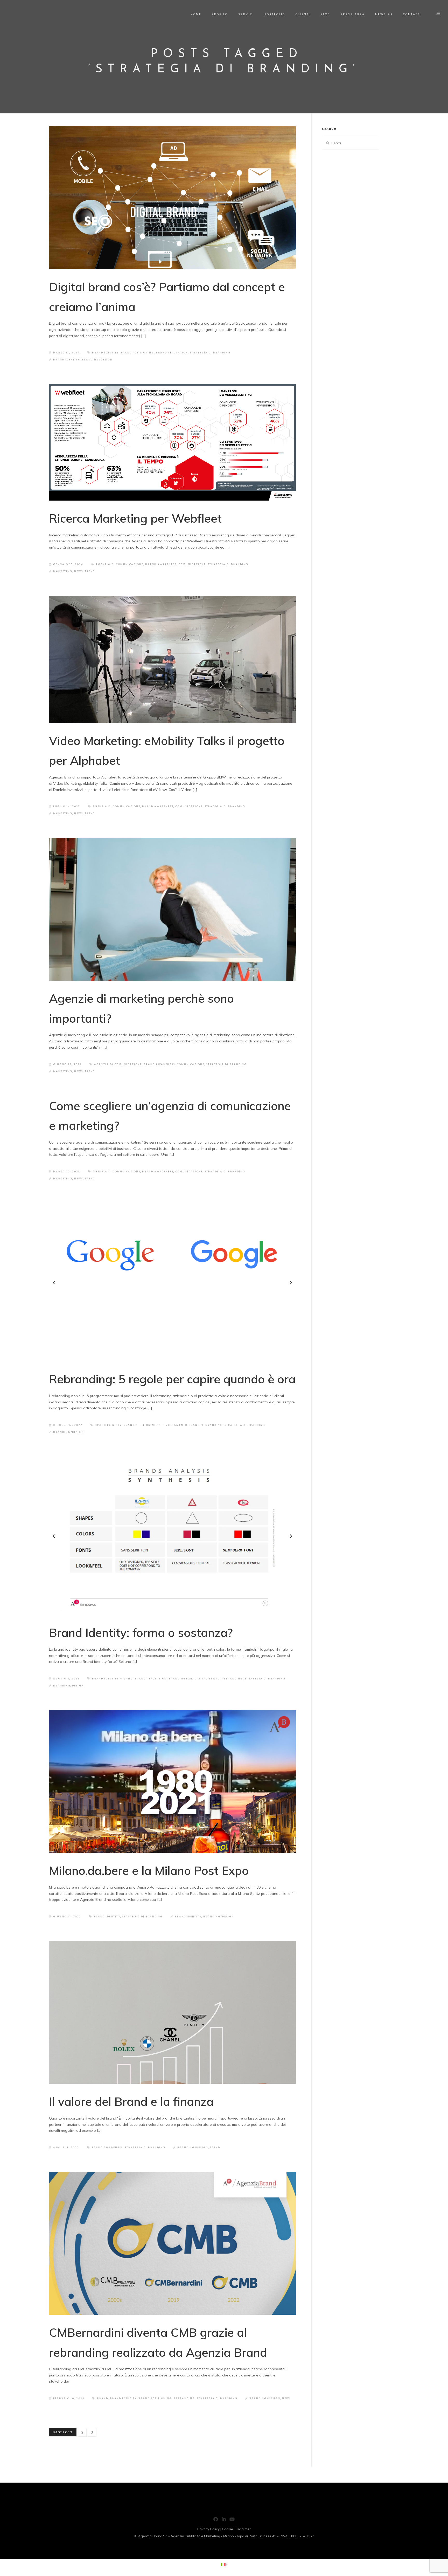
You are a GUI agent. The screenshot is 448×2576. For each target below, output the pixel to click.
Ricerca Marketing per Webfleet (135, 518)
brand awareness (161, 564)
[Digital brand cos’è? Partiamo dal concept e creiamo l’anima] (172, 198)
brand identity (105, 353)
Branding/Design (97, 360)
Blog (325, 15)
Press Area (353, 15)
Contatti (412, 15)
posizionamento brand (179, 1425)
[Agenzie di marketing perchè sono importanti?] (172, 909)
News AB (384, 15)
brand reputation (172, 353)
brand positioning (137, 353)
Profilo (220, 15)
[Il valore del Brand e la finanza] (172, 2012)
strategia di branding (210, 353)
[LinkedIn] (224, 2520)
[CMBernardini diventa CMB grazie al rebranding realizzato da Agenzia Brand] (172, 2243)
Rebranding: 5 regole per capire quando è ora (172, 1379)
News (79, 571)
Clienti (303, 15)
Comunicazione (192, 564)
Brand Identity (66, 360)
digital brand (207, 1679)
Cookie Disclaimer (236, 2529)
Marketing (63, 571)
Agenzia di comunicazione (120, 564)
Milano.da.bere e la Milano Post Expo (149, 1870)
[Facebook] (216, 2520)
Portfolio (275, 15)
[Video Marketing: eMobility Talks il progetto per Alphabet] (172, 659)
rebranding (212, 1425)
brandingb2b (181, 1679)
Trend (90, 571)
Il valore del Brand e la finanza (131, 2101)
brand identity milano (112, 1679)
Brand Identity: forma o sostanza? (141, 1632)
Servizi (246, 15)
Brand (103, 2399)
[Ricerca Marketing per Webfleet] (172, 442)
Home (196, 15)
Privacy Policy (208, 2529)
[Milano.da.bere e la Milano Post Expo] (172, 1781)
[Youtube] (232, 2520)
